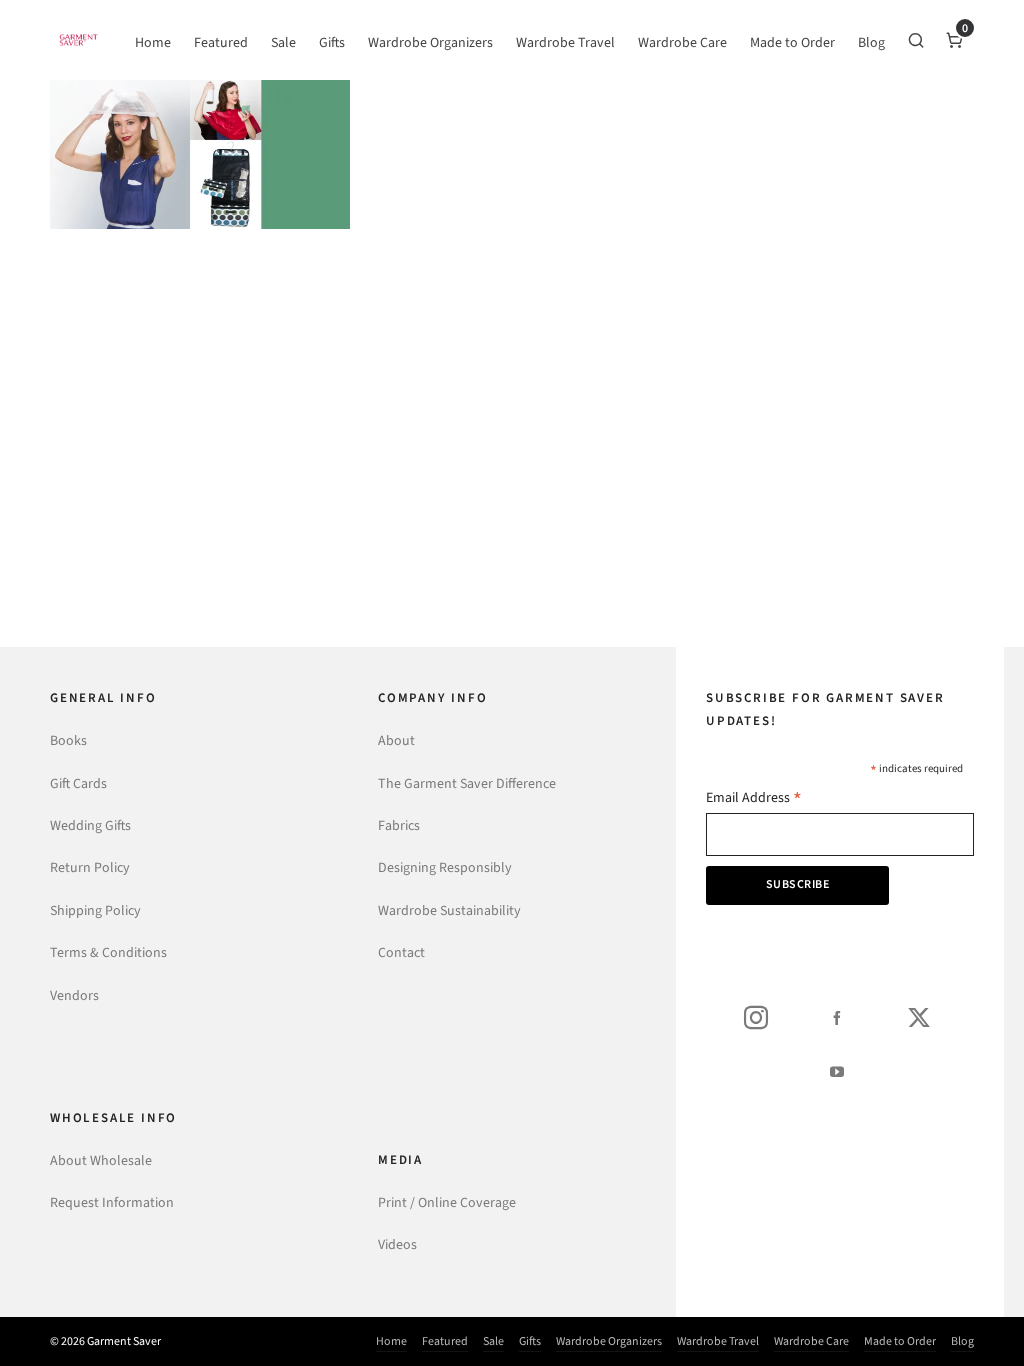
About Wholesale (101, 1160)
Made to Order (900, 1341)
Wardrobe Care (811, 1341)
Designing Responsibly (445, 867)
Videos (397, 1244)
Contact (401, 952)
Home (391, 1341)
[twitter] (919, 1017)
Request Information (112, 1202)
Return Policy (90, 867)
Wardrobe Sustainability (449, 910)
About (396, 740)
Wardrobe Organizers (609, 1341)
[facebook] (837, 1017)
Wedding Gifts (90, 825)
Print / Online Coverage (447, 1202)
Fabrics (399, 825)
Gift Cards (78, 783)
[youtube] (837, 1071)
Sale (493, 1341)
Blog (962, 1341)
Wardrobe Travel (718, 1341)
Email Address (754, 799)
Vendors (74, 995)
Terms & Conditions (108, 952)
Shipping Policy (95, 910)
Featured (445, 1341)
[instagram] (756, 1017)
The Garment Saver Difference (467, 783)
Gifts (530, 1341)
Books (68, 740)
